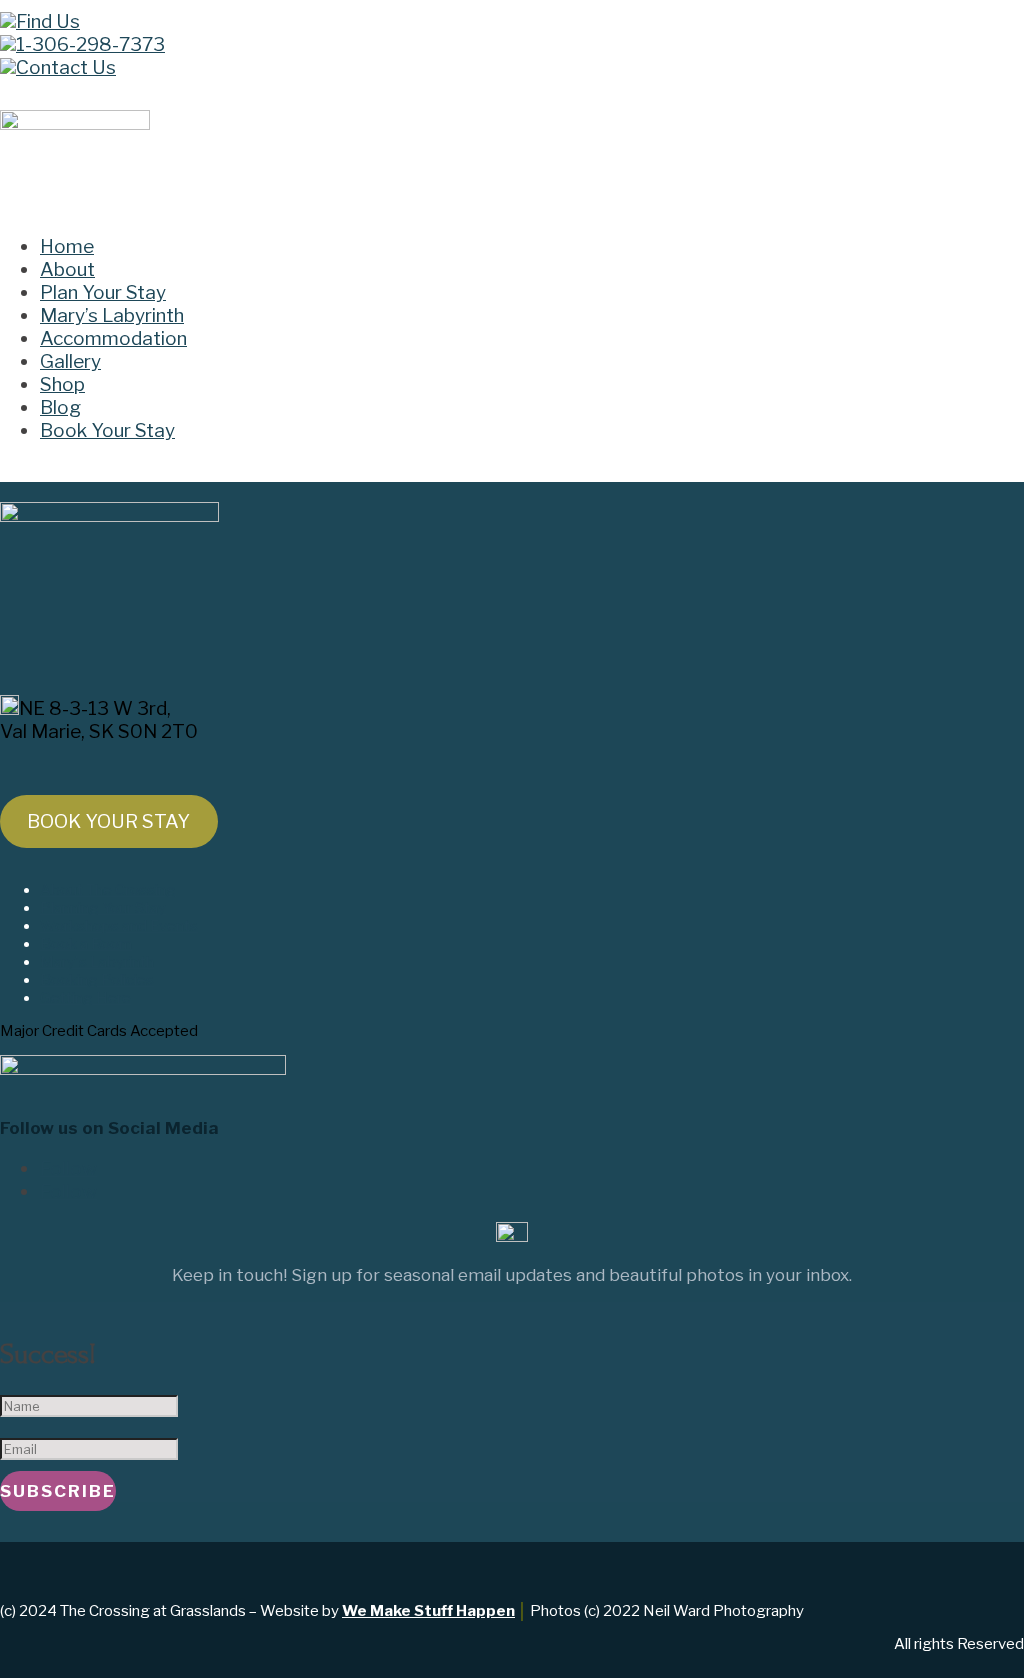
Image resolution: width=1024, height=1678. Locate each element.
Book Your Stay (107, 430)
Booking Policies (97, 980)
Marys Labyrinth (97, 962)
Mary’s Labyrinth (112, 315)
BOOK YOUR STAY (108, 821)
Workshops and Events (119, 926)
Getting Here (85, 998)
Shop (62, 384)
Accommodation (113, 338)
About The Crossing (108, 890)
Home (67, 246)
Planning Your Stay (103, 908)
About (67, 269)
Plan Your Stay (103, 292)
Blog (60, 407)
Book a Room (86, 944)
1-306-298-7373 (90, 44)
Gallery (70, 361)
